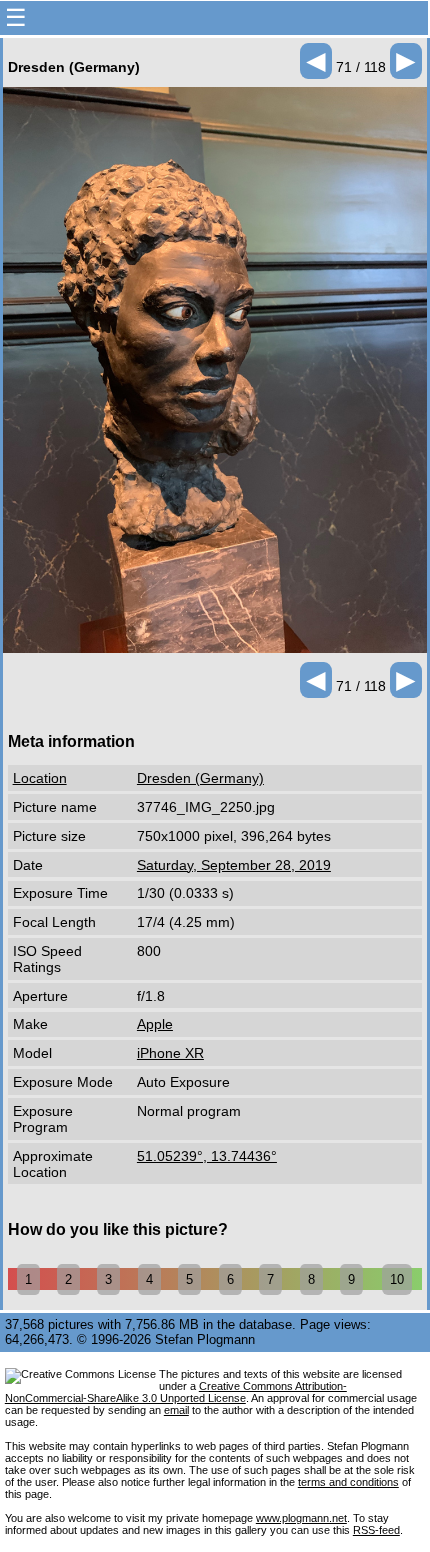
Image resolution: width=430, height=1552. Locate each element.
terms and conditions (348, 1482)
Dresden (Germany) (200, 778)
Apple (155, 1024)
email (176, 1410)
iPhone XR (170, 1053)
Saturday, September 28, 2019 (234, 865)
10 (397, 1279)
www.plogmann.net (301, 1518)
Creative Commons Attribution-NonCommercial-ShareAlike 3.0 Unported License (176, 1392)
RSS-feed (376, 1530)
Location (40, 778)
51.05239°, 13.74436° (207, 1156)
